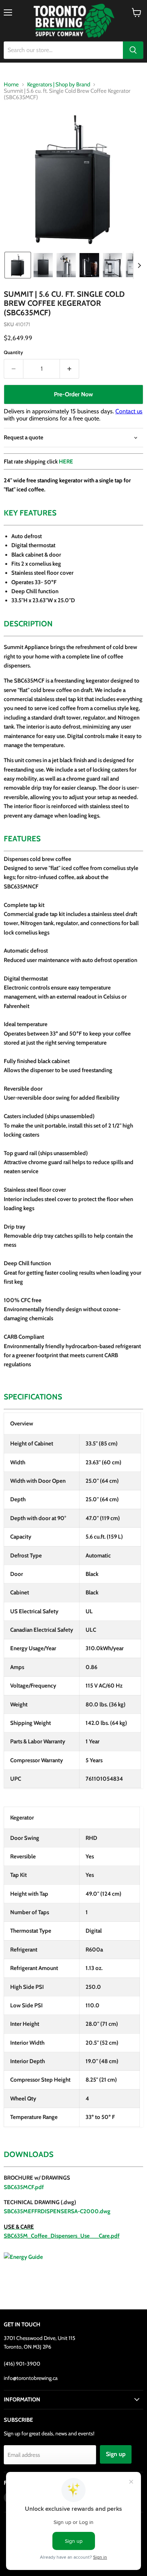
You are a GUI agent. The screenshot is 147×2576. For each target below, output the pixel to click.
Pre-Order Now (73, 394)
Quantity (13, 352)
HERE (66, 462)
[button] (18, 265)
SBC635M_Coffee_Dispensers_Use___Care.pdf (62, 2236)
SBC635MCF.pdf (24, 2187)
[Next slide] (139, 265)
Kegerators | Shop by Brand (59, 85)
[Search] (133, 50)
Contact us (129, 411)
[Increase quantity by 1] (70, 369)
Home (11, 85)
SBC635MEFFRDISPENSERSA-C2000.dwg (57, 2211)
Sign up (116, 2454)
